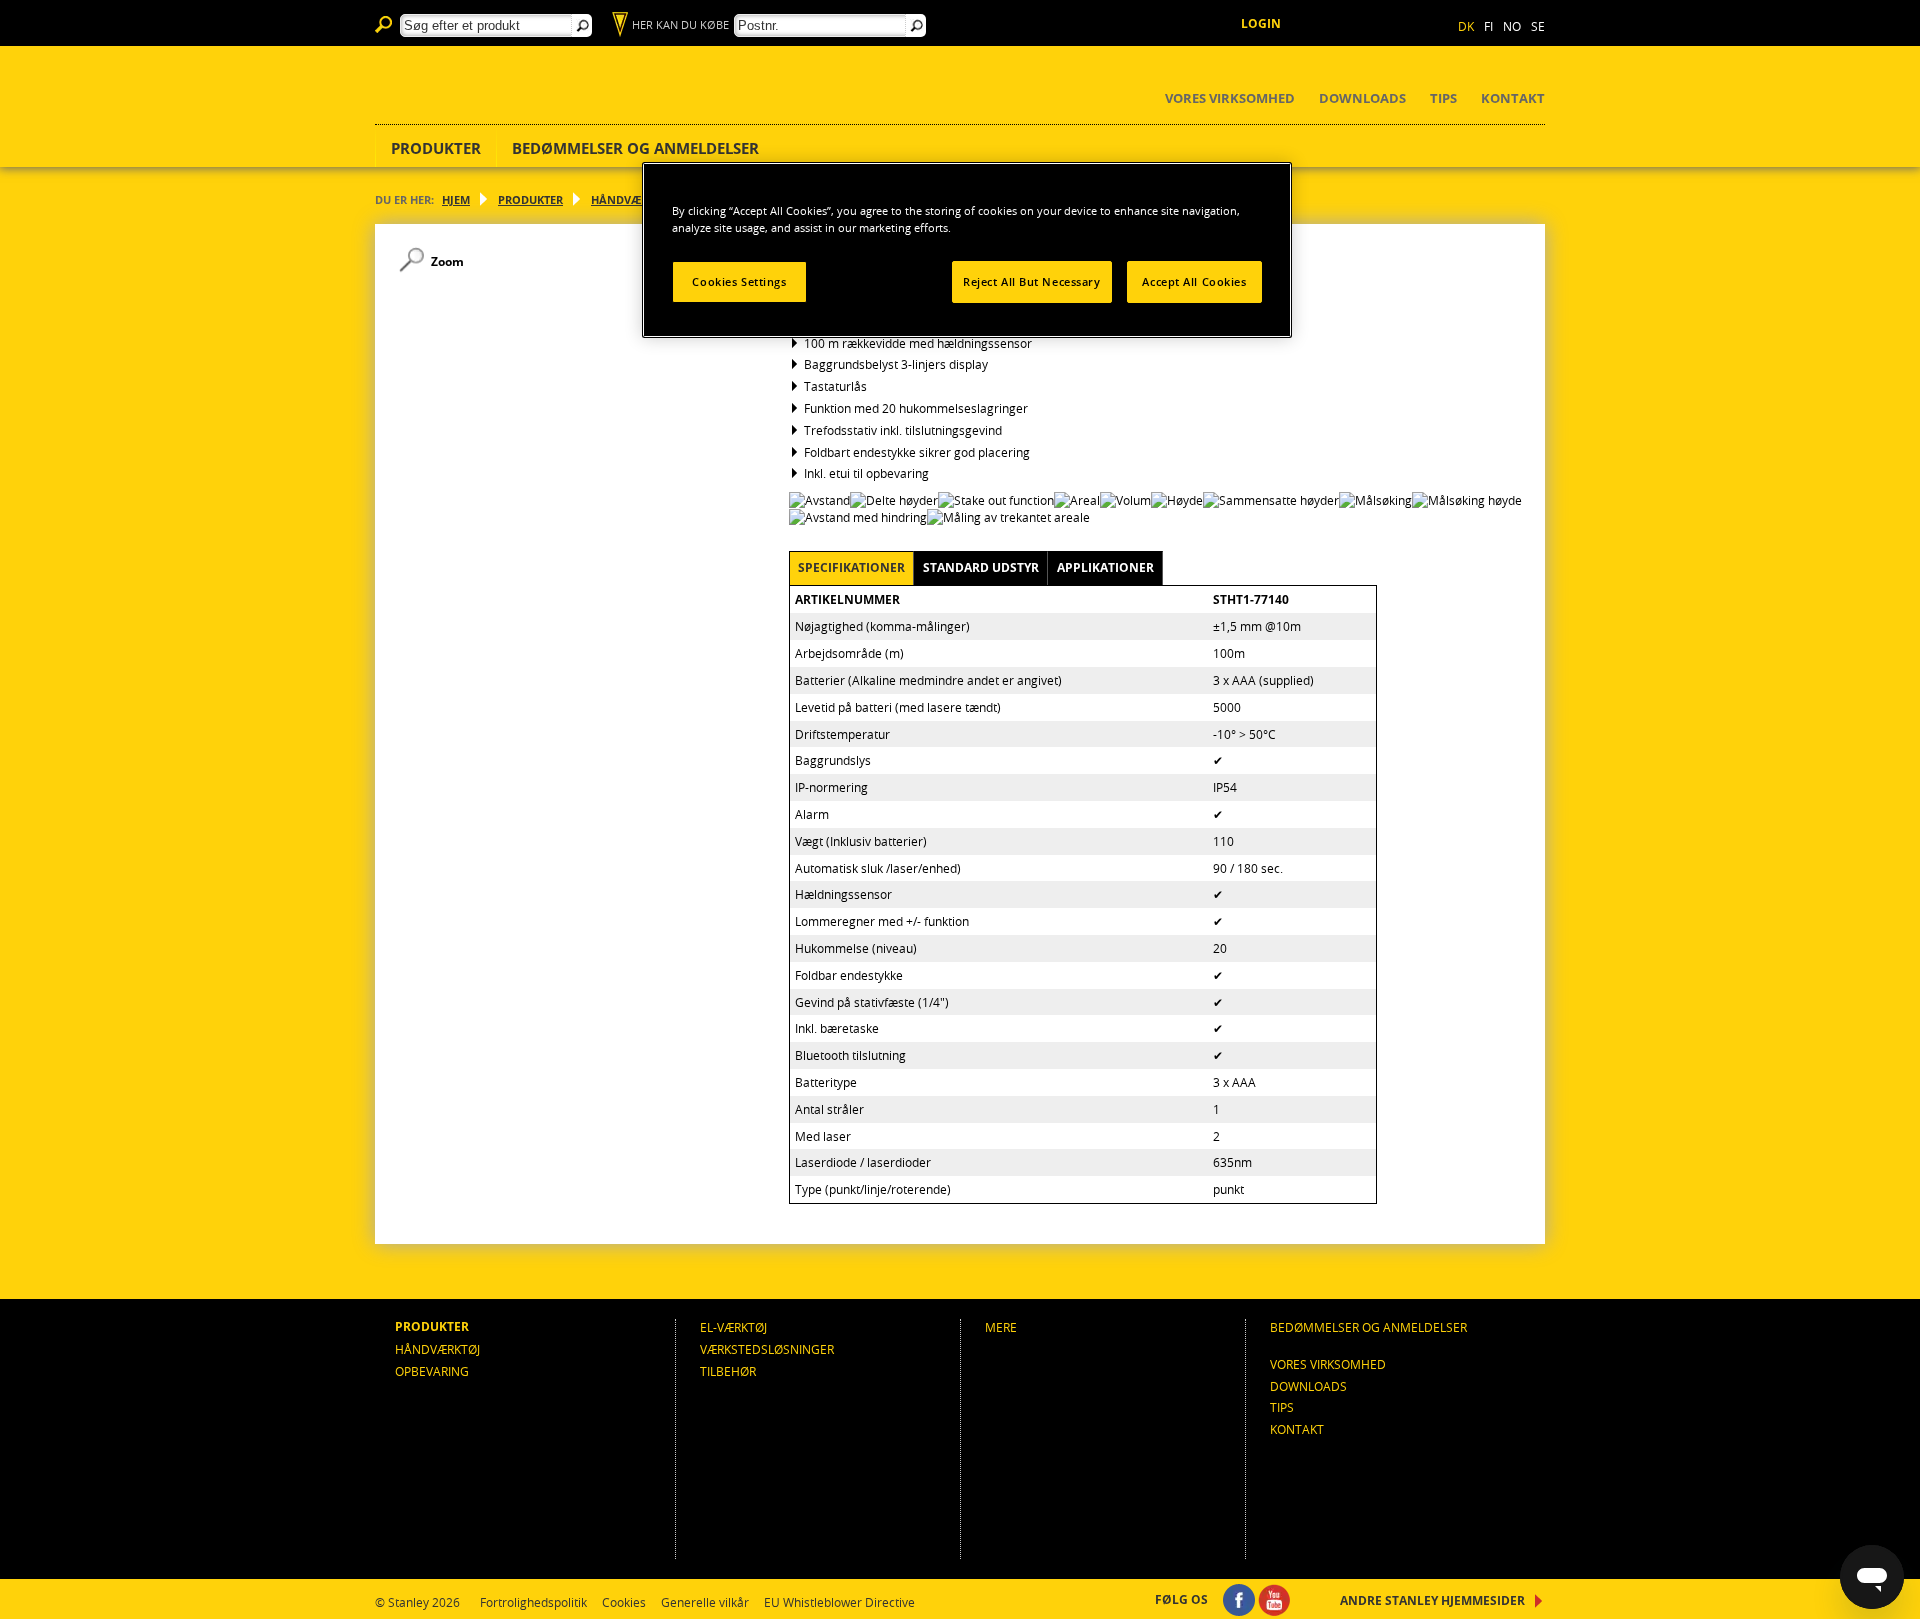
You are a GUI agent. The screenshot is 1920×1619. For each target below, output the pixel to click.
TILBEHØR (728, 1371)
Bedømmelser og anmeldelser (635, 148)
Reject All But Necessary (1032, 281)
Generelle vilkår (705, 1602)
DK (1466, 26)
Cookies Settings (739, 281)
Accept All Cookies (1194, 281)
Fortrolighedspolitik (533, 1602)
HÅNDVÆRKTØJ (632, 199)
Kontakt (1513, 98)
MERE (1001, 1327)
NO (1512, 26)
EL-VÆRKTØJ (733, 1327)
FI (1488, 26)
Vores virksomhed (1230, 98)
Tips (1443, 98)
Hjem (456, 199)
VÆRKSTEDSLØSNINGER (767, 1349)
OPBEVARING (432, 1371)
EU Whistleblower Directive (839, 1602)
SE (1538, 26)
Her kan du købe (680, 24)
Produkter (436, 148)
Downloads (1362, 98)
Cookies (624, 1602)
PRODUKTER (530, 199)
